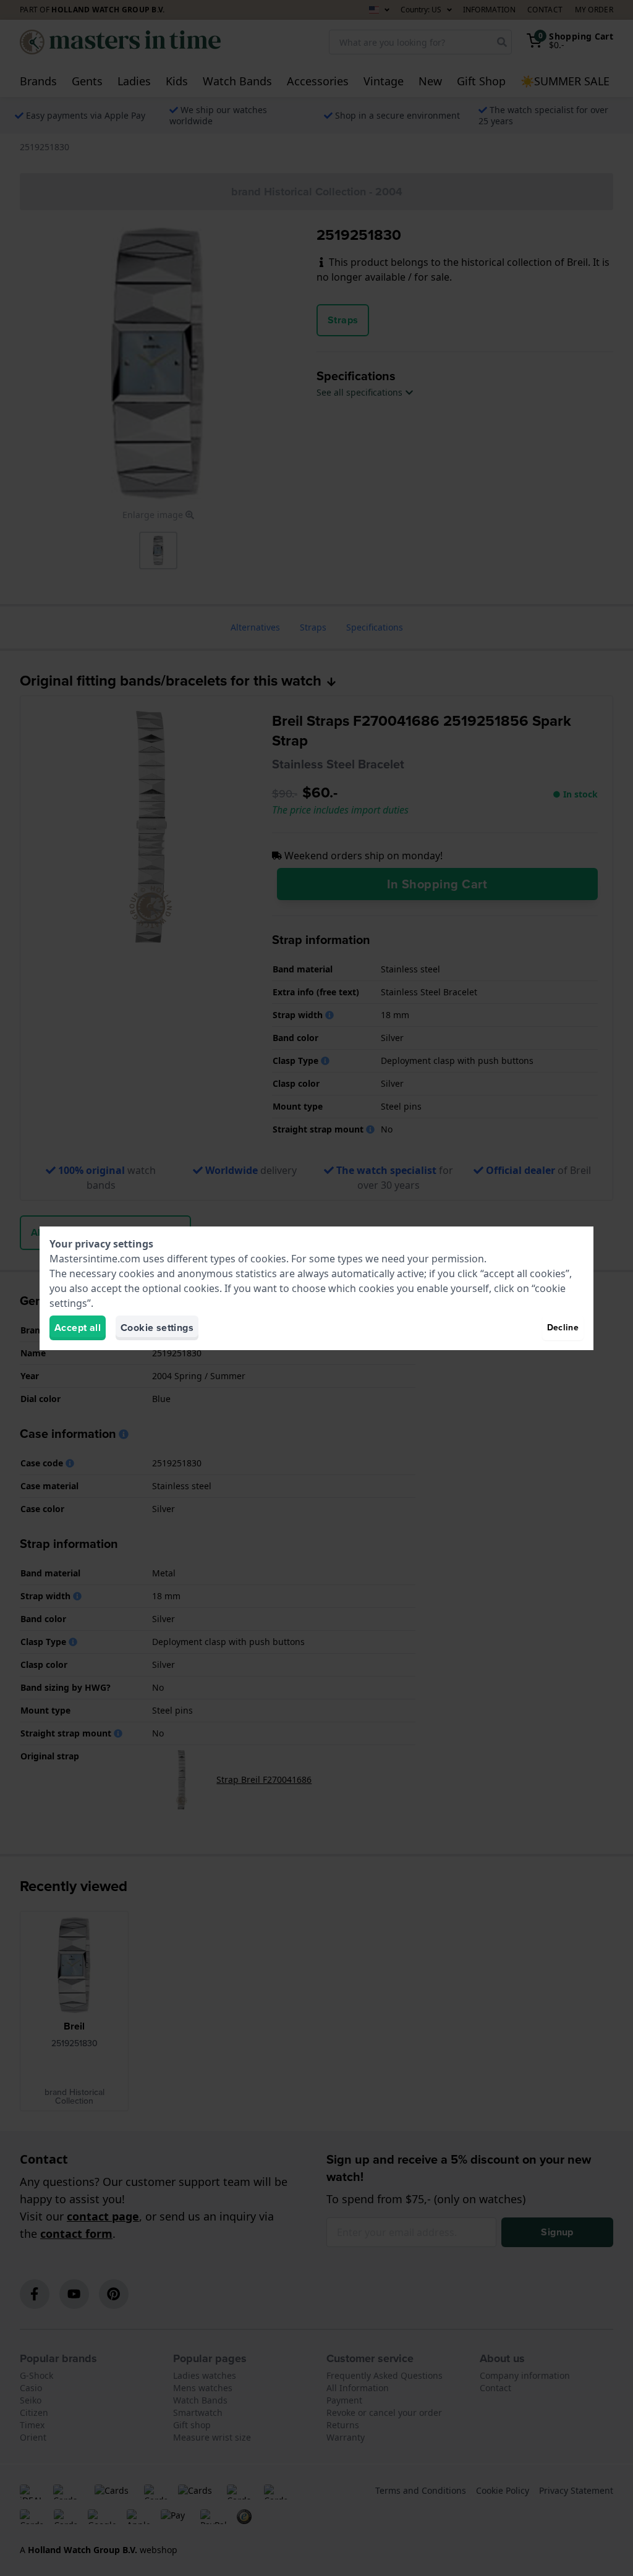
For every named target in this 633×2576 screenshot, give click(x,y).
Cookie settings (157, 1328)
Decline (563, 1328)
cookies (268, 1259)
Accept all (78, 1328)
